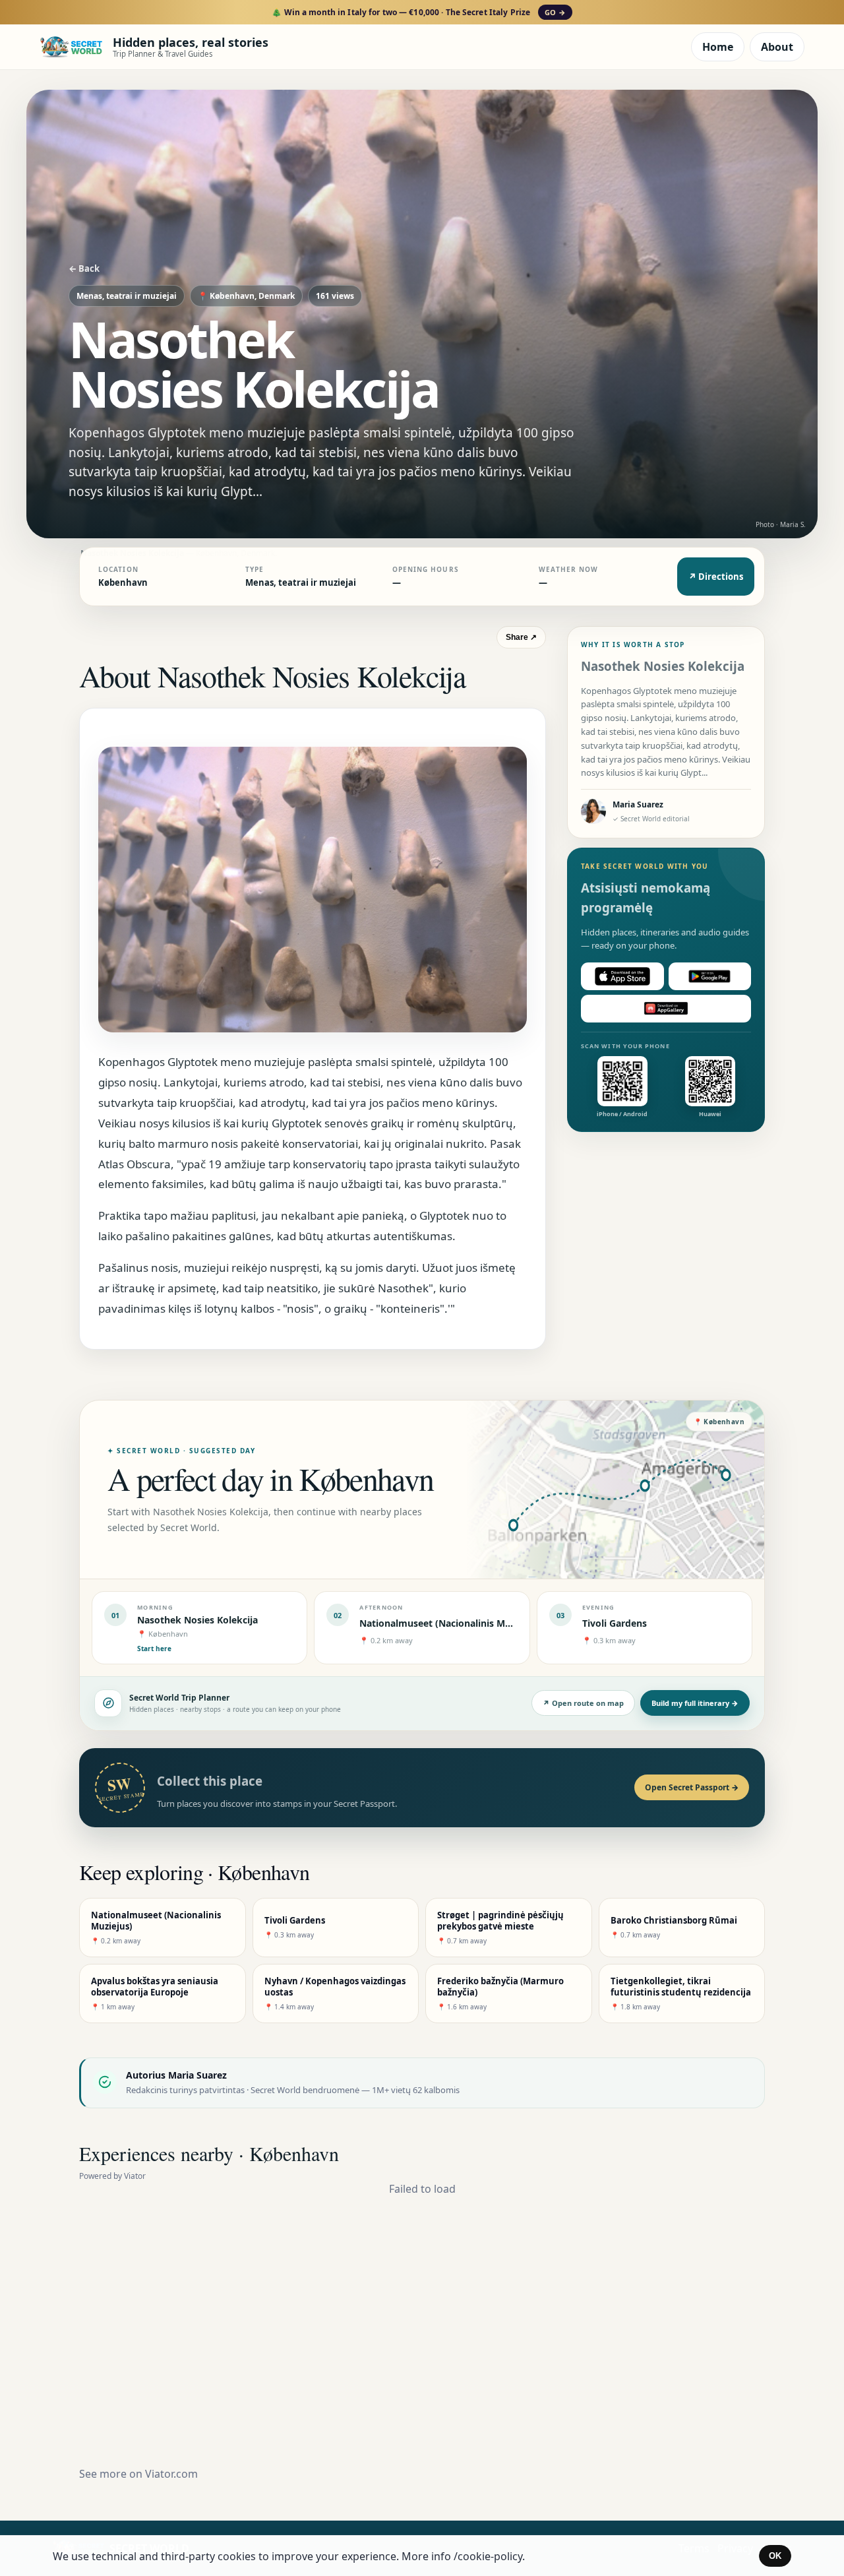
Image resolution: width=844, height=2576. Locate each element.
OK (775, 2556)
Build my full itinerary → (695, 1703)
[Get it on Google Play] (710, 976)
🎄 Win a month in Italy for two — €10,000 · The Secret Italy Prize (418, 12)
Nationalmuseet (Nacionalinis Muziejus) (450, 1623)
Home (718, 47)
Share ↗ (521, 637)
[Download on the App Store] (622, 976)
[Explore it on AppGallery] (666, 1009)
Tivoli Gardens (615, 1623)
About (777, 47)
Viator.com (171, 2474)
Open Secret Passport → (692, 1787)
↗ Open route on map (583, 1703)
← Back (84, 268)
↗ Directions (716, 577)
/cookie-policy (488, 2556)
